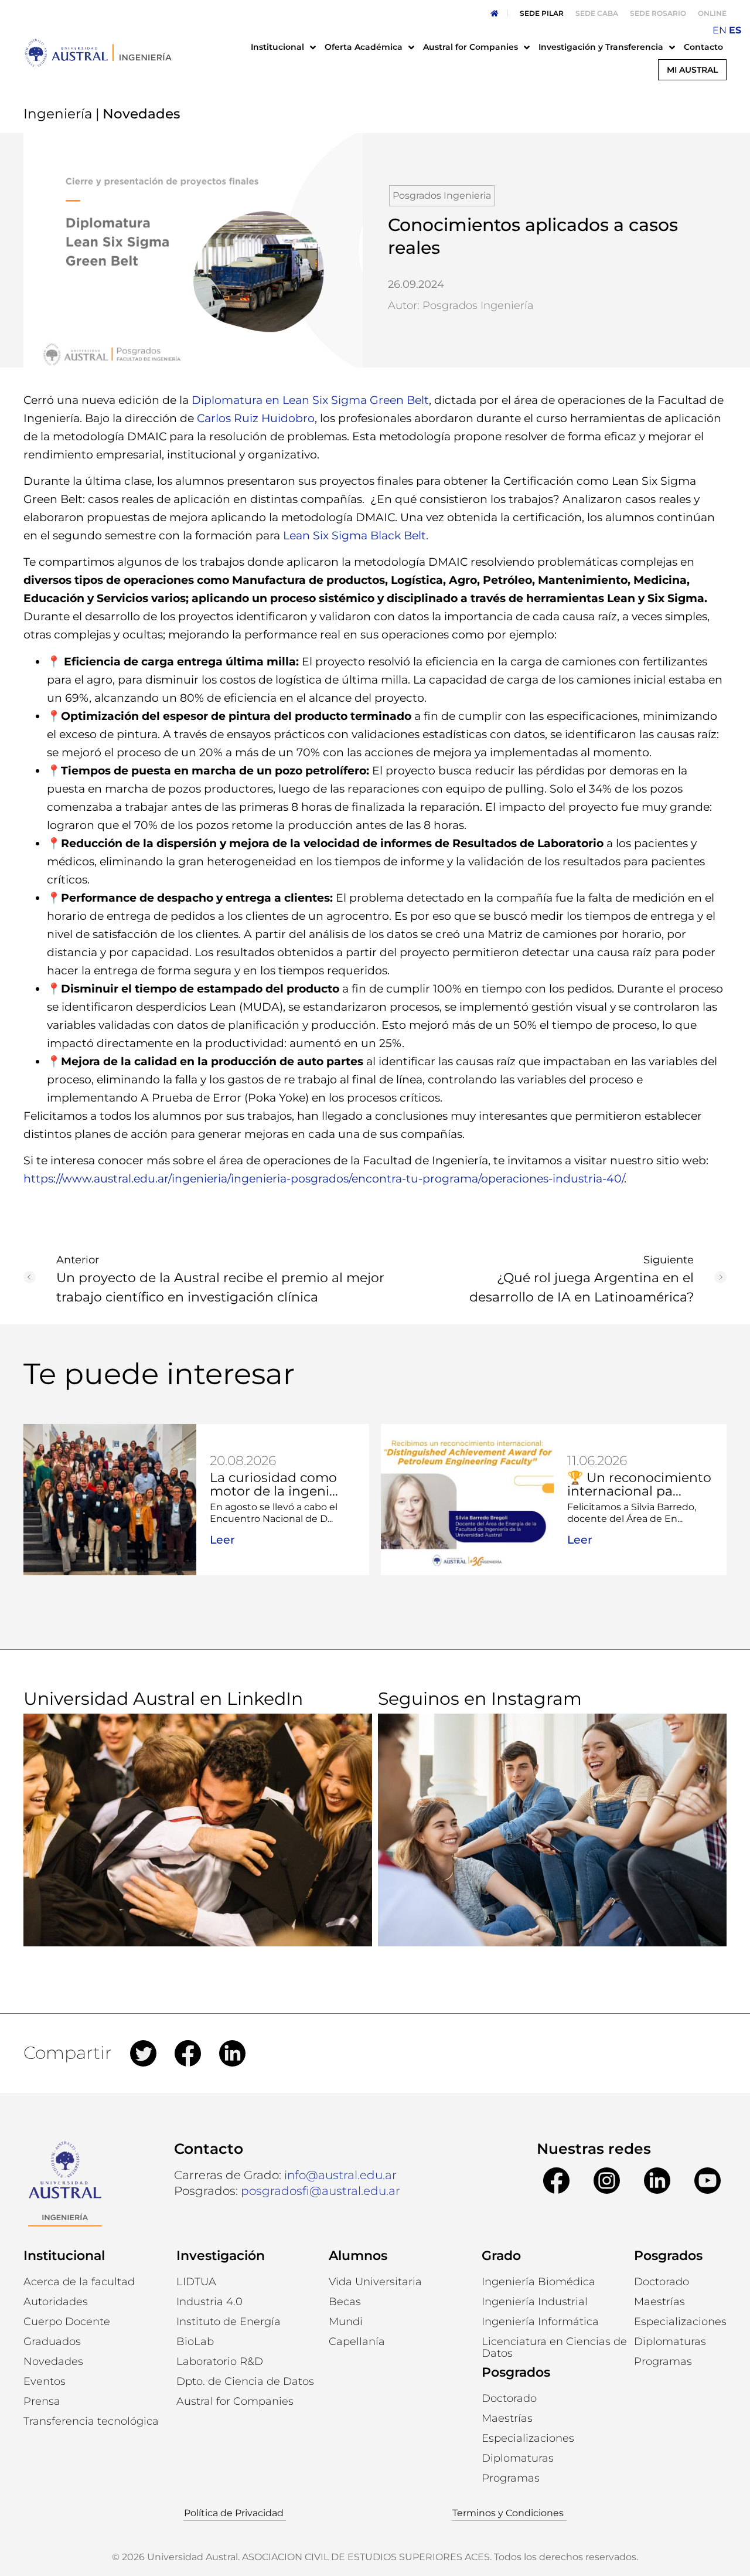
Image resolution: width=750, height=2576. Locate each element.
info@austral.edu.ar (340, 2175)
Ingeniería (58, 114)
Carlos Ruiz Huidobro (256, 418)
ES (735, 30)
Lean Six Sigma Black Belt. (357, 536)
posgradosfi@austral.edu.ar (321, 2191)
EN (720, 30)
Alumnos (358, 2256)
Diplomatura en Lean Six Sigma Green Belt (310, 400)
